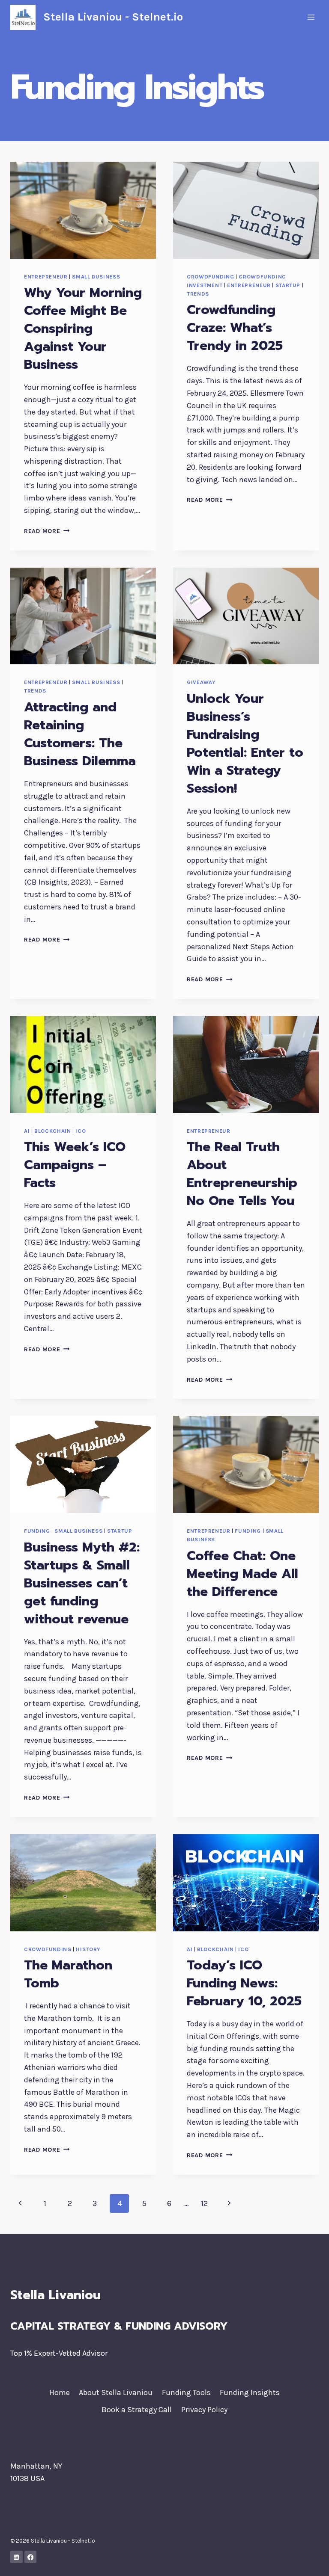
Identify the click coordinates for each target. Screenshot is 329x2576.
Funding (37, 1531)
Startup (288, 285)
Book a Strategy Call (137, 2410)
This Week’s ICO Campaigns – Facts (75, 1165)
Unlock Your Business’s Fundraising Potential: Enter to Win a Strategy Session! (245, 743)
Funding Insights (250, 2392)
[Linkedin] (16, 2557)
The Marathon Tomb (68, 1974)
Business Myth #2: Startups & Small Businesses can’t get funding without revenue (82, 1583)
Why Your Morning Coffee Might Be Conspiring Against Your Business (83, 329)
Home (60, 2392)
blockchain (52, 1131)
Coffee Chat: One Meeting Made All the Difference (242, 1574)
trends (198, 294)
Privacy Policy (204, 2410)
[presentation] (83, 210)
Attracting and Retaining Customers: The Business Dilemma (80, 734)
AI (27, 1131)
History (88, 1949)
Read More (47, 531)
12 (204, 2203)
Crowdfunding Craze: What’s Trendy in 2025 (235, 328)
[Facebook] (31, 2557)
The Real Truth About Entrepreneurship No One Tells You (242, 1174)
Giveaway (201, 682)
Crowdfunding (211, 277)
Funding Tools (186, 2392)
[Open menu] (311, 17)
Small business (96, 277)
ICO (81, 1131)
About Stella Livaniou (116, 2392)
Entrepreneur (46, 277)
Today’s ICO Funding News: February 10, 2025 (244, 1983)
